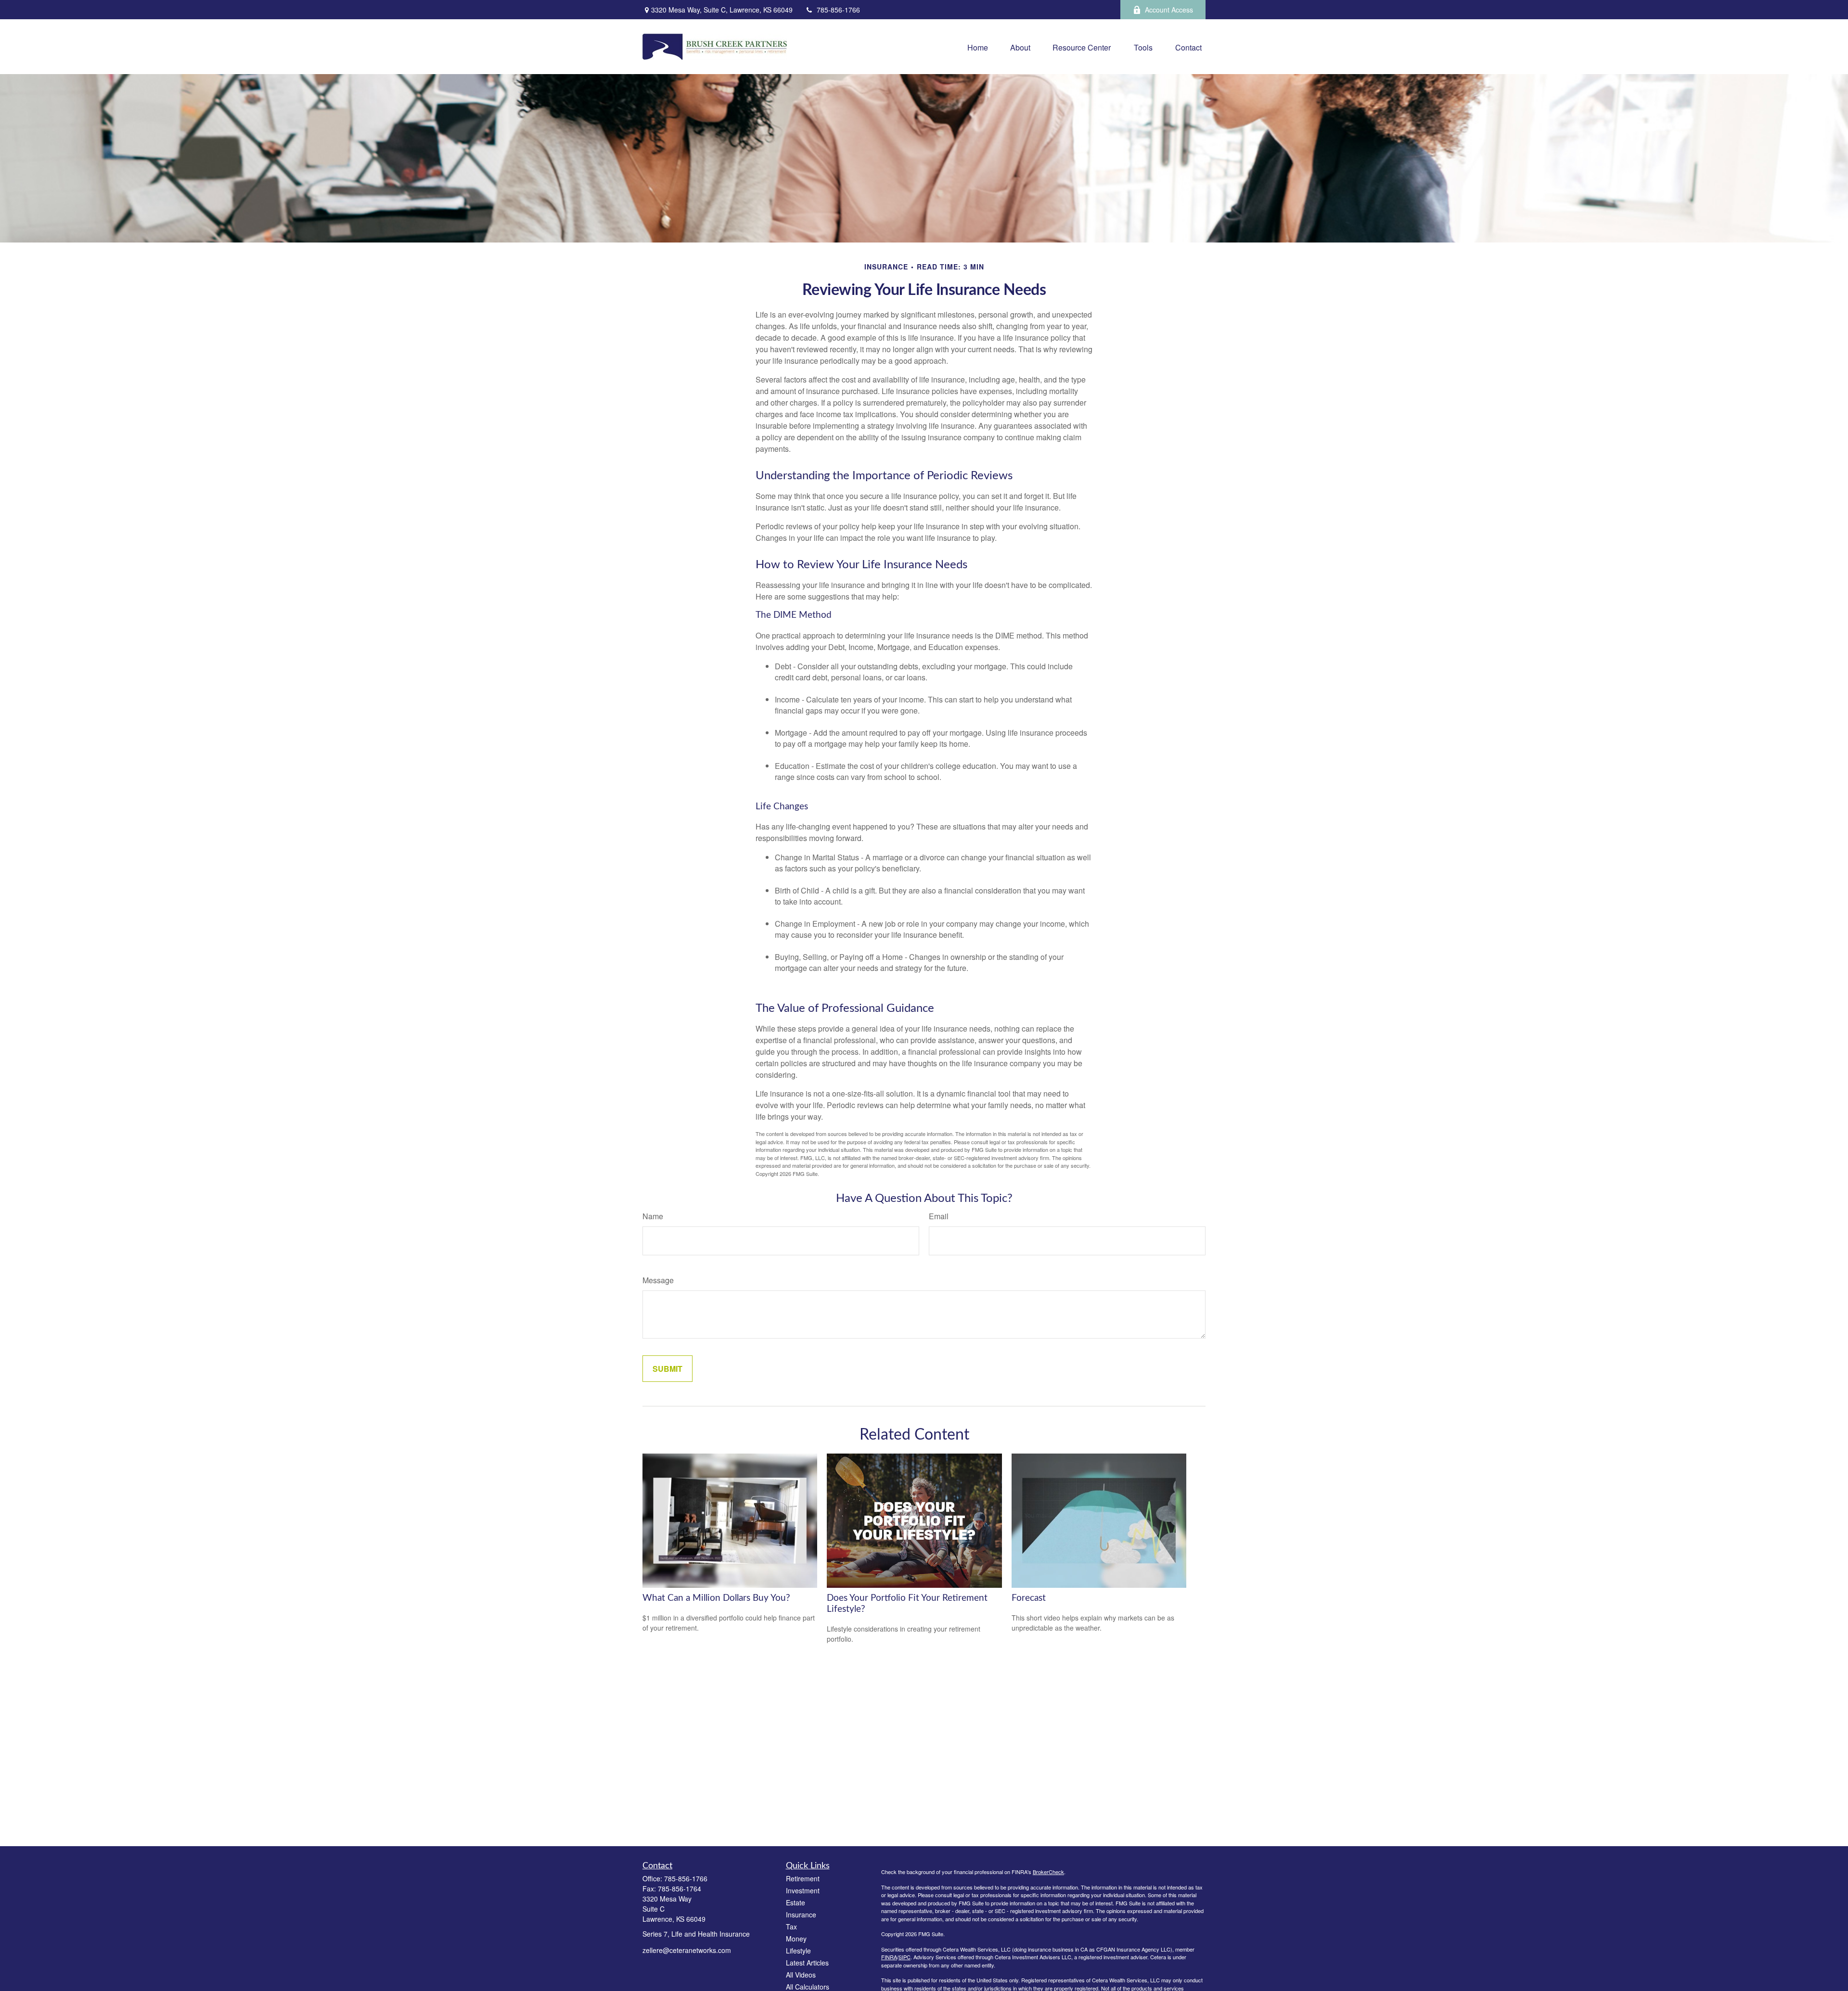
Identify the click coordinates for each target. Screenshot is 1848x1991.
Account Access (1169, 10)
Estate (796, 1902)
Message (658, 1280)
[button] (978, 46)
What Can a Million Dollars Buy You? (716, 1598)
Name (653, 1216)
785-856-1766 (838, 10)
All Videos (801, 1975)
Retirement (803, 1878)
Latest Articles (807, 1963)
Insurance (801, 1914)
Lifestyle (798, 1951)
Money (796, 1939)
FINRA (889, 1957)
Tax (791, 1927)
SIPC (905, 1957)
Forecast (1029, 1598)
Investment (803, 1890)
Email (939, 1216)
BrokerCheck (1048, 1872)
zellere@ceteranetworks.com (687, 1950)
